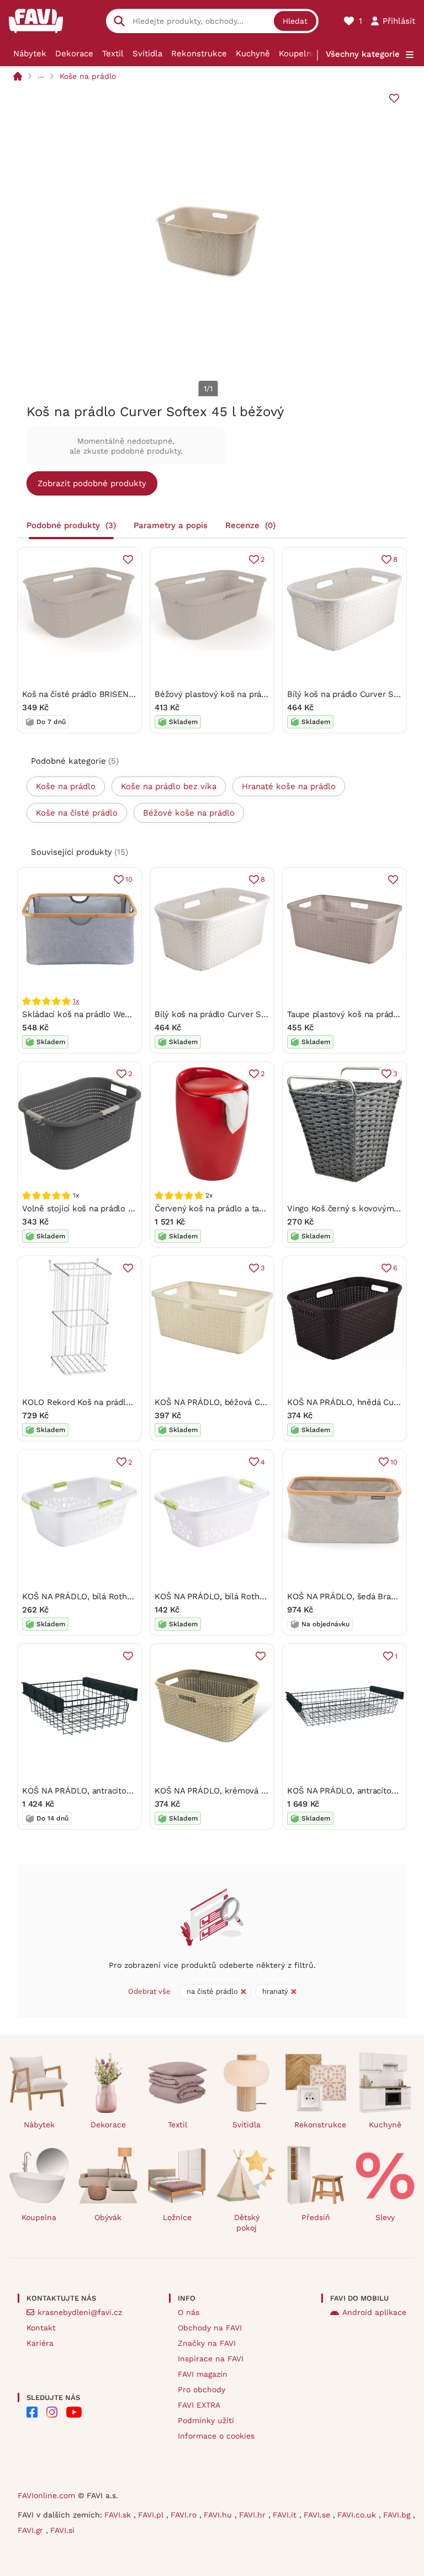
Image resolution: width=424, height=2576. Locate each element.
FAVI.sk (119, 2515)
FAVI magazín (203, 2374)
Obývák (108, 2217)
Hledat (295, 21)
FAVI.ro (185, 2515)
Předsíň (316, 2217)
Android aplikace (374, 2312)
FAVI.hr (254, 2515)
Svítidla (147, 54)
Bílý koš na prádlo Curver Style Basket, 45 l (240, 1014)
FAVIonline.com (46, 2495)
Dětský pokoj (247, 2223)
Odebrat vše (149, 1991)
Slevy (385, 2217)
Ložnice (177, 2217)
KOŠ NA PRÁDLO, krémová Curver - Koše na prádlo (255, 1791)
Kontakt (41, 2328)
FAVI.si (62, 2530)
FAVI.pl (152, 2515)
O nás (189, 2312)
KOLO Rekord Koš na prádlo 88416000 (96, 1402)
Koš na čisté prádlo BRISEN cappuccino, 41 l (107, 694)
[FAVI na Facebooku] (32, 2412)
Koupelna (297, 54)
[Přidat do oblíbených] (394, 98)
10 (129, 879)
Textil (113, 54)
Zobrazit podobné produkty (92, 483)
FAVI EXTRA (199, 2405)
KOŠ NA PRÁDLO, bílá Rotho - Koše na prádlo (111, 1596)
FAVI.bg (398, 2515)
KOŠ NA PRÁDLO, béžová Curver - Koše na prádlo (251, 1402)
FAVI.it (286, 2515)
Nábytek (30, 54)
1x (76, 1001)
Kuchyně (253, 54)
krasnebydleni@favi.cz (80, 2312)
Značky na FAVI (207, 2343)
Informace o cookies (216, 2436)
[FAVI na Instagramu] (52, 2412)
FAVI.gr (32, 2530)
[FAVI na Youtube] (74, 2412)
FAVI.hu (219, 2515)
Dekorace (74, 54)
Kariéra (40, 2343)
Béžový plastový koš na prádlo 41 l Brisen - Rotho (252, 694)
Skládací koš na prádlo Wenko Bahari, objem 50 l (117, 1014)
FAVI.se (318, 2515)
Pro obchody (202, 2389)
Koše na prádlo (88, 76)
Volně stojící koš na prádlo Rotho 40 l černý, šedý (118, 1209)
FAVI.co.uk (358, 2515)
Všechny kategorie (363, 54)
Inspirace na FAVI (211, 2359)
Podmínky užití (206, 2420)
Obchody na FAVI (210, 2328)
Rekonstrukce (199, 54)
